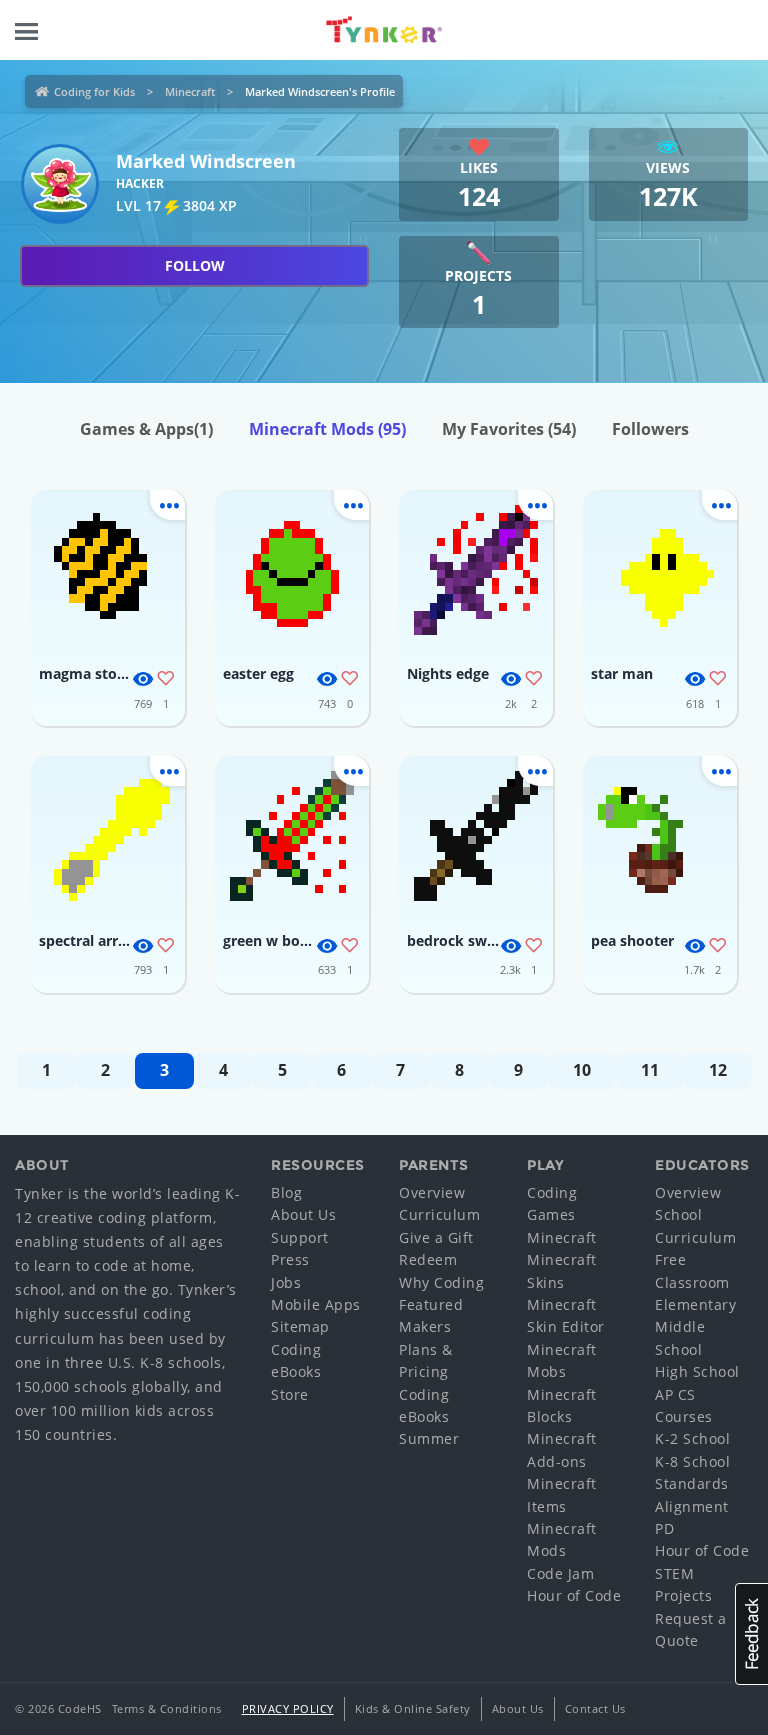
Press (290, 1259)
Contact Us (595, 1708)
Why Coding (441, 1282)
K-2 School (692, 1438)
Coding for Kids (94, 91)
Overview (432, 1192)
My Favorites (509, 429)
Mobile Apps (316, 1304)
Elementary (695, 1304)
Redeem (428, 1259)
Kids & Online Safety (413, 1708)
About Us (303, 1214)
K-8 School (692, 1461)
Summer (429, 1438)
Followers (650, 429)
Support (300, 1237)
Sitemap (300, 1326)
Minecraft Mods (327, 429)
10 (582, 1070)
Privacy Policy (288, 1708)
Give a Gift (436, 1237)
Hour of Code (574, 1595)
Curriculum (439, 1214)
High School (697, 1371)
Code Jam (560, 1573)
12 (718, 1070)
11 (650, 1070)
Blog (286, 1192)
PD (664, 1528)
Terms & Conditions (167, 1708)
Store (290, 1394)
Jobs (286, 1282)
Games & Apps (146, 429)
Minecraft (190, 91)
